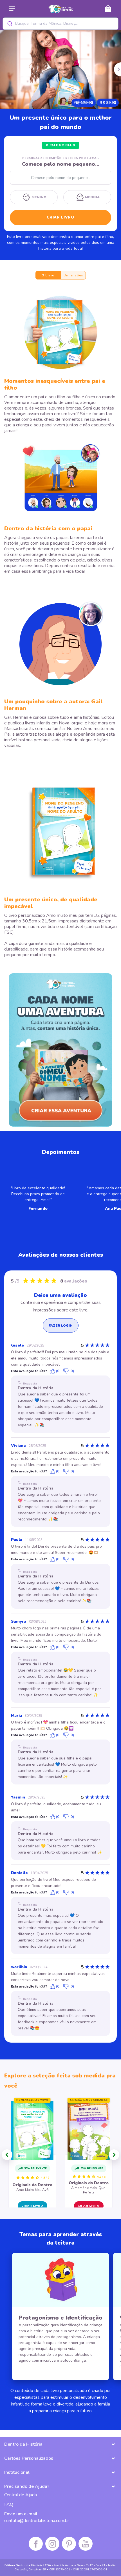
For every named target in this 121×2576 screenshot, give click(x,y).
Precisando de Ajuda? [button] (27, 2486)
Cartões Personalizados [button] (29, 2458)
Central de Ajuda (21, 2495)
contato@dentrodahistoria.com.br (37, 2521)
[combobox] (61, 24)
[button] (7, 2155)
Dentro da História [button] (23, 2444)
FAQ (9, 2504)
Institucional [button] (17, 2472)
